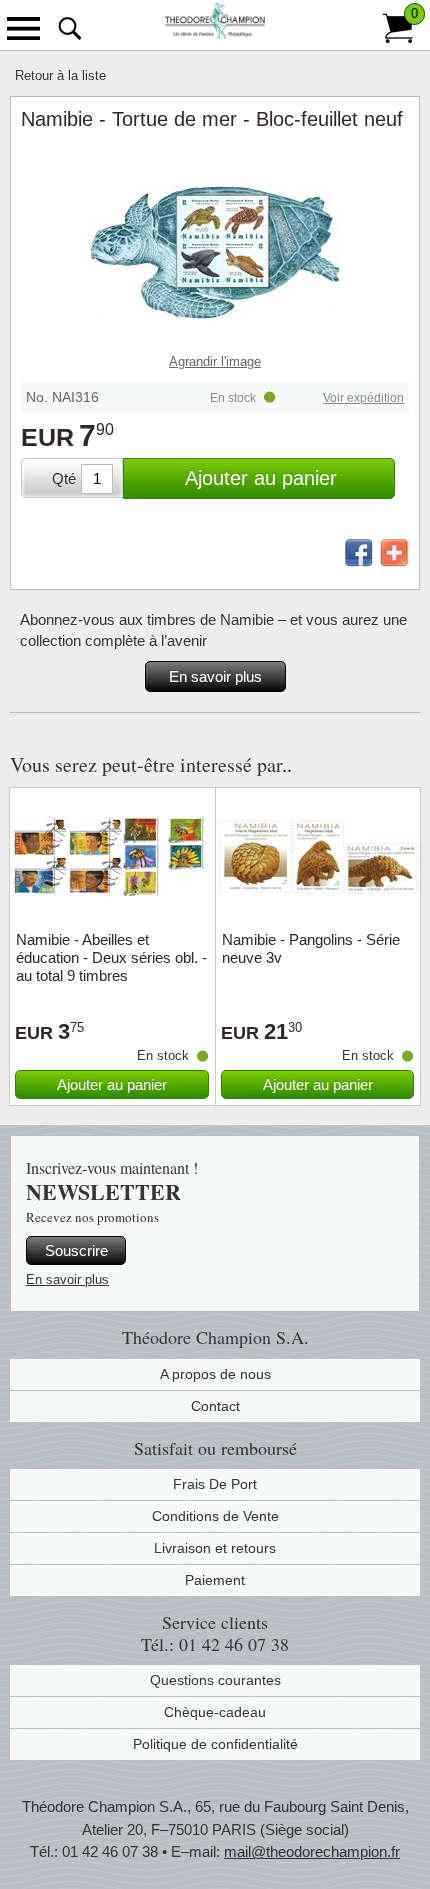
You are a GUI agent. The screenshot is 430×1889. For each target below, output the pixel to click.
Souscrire (76, 1250)
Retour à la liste (60, 75)
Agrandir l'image (215, 361)
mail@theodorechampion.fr (312, 1851)
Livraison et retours (215, 1548)
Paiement (215, 1580)
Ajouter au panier (261, 478)
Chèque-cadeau (215, 1712)
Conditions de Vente (215, 1516)
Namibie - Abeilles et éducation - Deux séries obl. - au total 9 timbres (111, 957)
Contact (215, 1406)
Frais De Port (215, 1484)
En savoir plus (215, 676)
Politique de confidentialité (215, 1744)
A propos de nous (215, 1374)
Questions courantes (215, 1680)
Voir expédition (363, 398)
